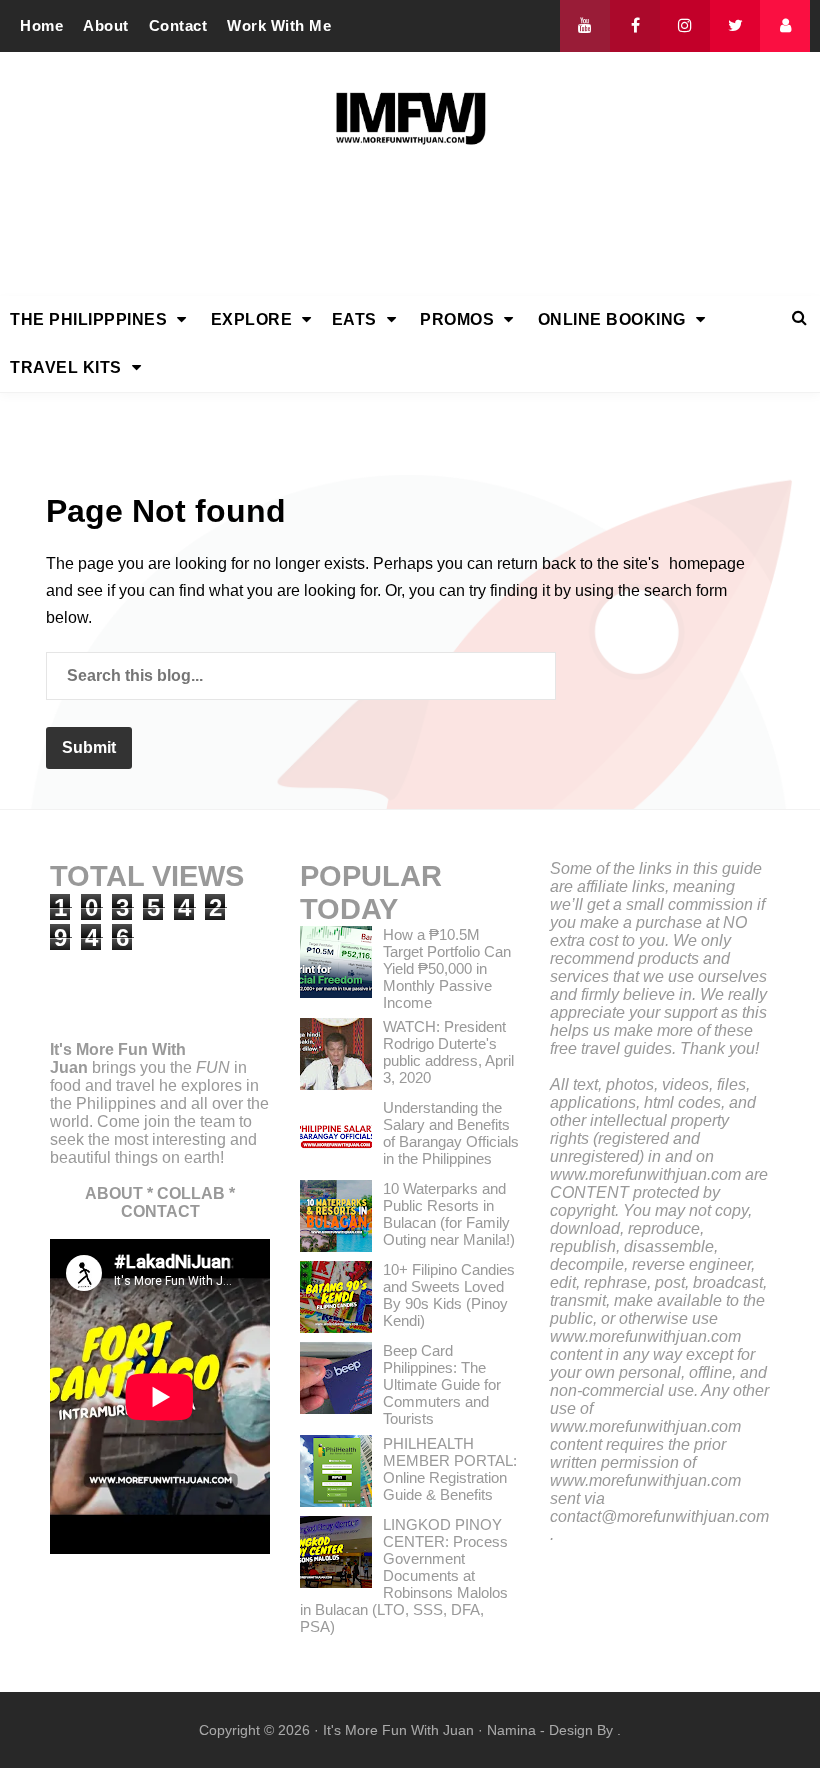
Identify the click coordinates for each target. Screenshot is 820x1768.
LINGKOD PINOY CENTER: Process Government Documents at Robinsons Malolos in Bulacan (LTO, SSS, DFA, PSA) (404, 1575)
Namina (511, 1730)
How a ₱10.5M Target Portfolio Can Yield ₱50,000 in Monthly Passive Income (447, 968)
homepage (707, 563)
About (106, 25)
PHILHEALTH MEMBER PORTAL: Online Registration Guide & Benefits (450, 1469)
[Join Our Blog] (785, 26)
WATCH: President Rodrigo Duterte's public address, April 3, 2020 (448, 1052)
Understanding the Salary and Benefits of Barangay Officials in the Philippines (451, 1133)
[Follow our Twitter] (735, 26)
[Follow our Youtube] (585, 26)
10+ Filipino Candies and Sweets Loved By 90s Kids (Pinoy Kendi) (449, 1295)
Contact (178, 25)
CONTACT (160, 1211)
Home (41, 25)
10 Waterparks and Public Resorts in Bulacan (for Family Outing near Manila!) (449, 1214)
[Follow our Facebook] (635, 26)
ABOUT (114, 1193)
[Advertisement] (410, 227)
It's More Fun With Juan (398, 1730)
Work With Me (279, 25)
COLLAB (191, 1193)
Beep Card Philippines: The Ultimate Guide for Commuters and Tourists (442, 1384)
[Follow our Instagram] (685, 26)
